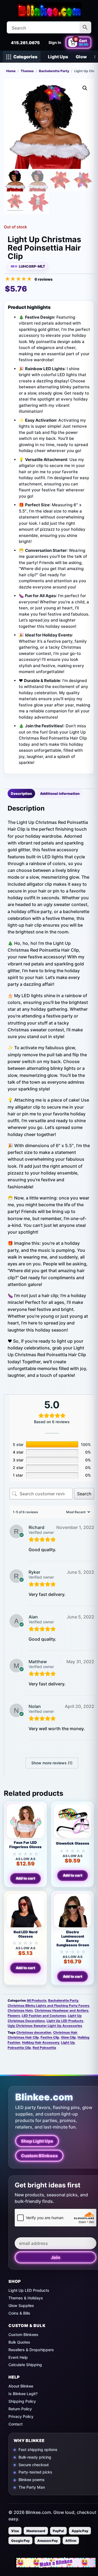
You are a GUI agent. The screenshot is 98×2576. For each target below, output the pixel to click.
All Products (37, 2000)
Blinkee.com (44, 2097)
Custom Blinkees (39, 2156)
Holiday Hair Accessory (41, 2042)
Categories (25, 57)
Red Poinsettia (44, 2048)
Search (84, 1494)
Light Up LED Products (65, 2021)
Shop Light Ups (37, 2141)
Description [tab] (21, 793)
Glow (81, 57)
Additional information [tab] (60, 793)
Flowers (14, 2016)
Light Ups (58, 57)
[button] (85, 88)
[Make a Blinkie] (56, 2563)
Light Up (68, 2042)
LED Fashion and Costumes (44, 2016)
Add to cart (25, 1878)
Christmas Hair (65, 2032)
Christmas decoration (34, 2032)
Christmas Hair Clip (23, 2037)
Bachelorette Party (54, 71)
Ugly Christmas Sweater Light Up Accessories (45, 2026)
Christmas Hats (20, 2010)
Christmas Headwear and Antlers (62, 2010)
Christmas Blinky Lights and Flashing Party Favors (48, 2006)
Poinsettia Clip (19, 2048)
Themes (27, 71)
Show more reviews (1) (52, 1763)
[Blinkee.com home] (49, 10)
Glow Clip (68, 2037)
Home (11, 71)
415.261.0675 (25, 43)
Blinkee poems (32, 2480)
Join (56, 2257)
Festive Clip (50, 2037)
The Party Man (32, 2487)
